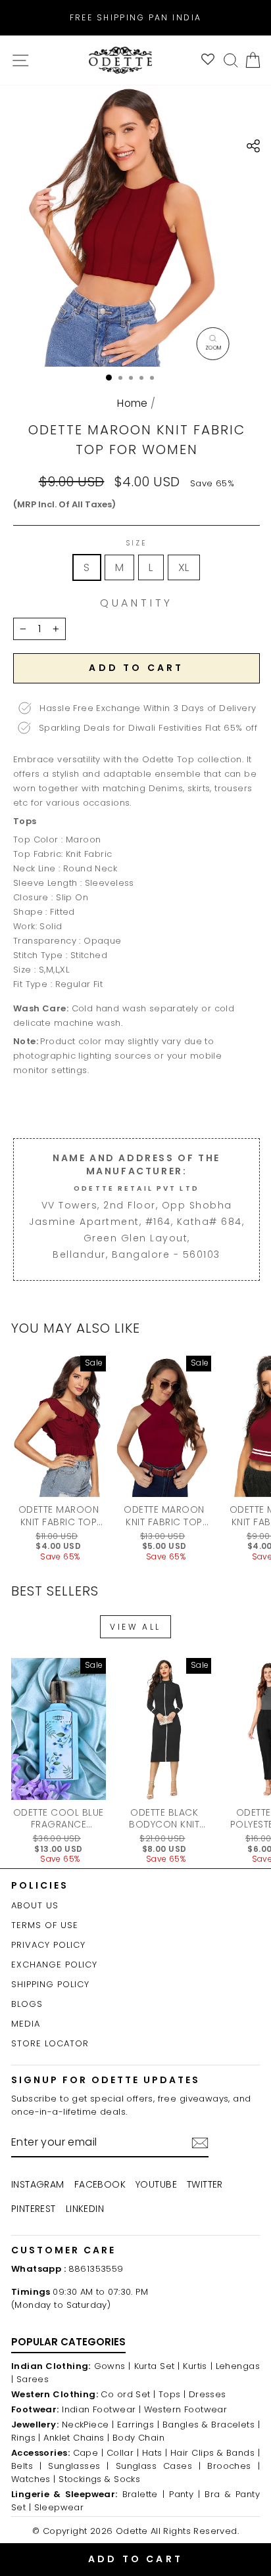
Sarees (33, 2379)
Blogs (27, 2004)
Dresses (208, 2394)
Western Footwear (186, 2409)
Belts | (26, 2466)
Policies (40, 1885)
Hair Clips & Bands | (215, 2453)
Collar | (123, 2453)
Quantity (136, 603)
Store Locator (50, 2043)
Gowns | (112, 2366)
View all (135, 1627)
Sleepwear (59, 2507)
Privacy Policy (48, 1945)
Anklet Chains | (76, 2438)
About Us (35, 1905)
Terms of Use (45, 1925)
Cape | (88, 2453)
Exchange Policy (54, 1965)
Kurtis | (198, 2366)
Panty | (185, 2494)
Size (136, 543)
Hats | (155, 2453)
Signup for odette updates (106, 2080)
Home (133, 403)
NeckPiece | (88, 2425)
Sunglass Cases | (159, 2466)
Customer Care (63, 2250)
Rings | (26, 2438)
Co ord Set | (128, 2394)
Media (26, 2024)
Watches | (34, 2479)
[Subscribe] (200, 2143)
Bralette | (144, 2494)
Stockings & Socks (99, 2479)
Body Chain (138, 2438)
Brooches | (234, 2466)
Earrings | (138, 2425)
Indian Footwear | (101, 2409)
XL (184, 567)
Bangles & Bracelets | (211, 2425)
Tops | (172, 2394)
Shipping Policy (50, 1984)
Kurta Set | (157, 2366)
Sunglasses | (78, 2466)
